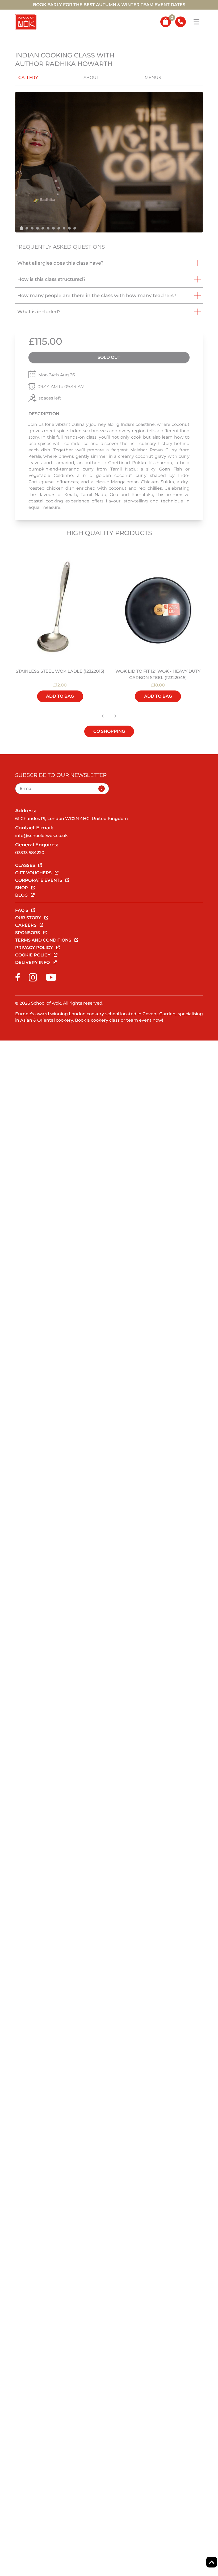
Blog (22, 895)
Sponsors (28, 933)
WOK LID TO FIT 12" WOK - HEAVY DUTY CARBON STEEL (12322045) (158, 674)
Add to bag (60, 696)
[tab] (22, 228)
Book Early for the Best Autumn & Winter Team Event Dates (109, 5)
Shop (22, 888)
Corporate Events (39, 880)
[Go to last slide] (103, 716)
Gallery (28, 78)
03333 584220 (30, 853)
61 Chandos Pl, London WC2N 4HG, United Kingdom (72, 819)
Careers (26, 925)
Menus (153, 78)
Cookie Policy (33, 955)
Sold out (109, 357)
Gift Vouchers (34, 873)
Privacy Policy (35, 948)
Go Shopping (109, 731)
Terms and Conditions (44, 940)
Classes (26, 865)
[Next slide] (115, 716)
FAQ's (22, 910)
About (91, 78)
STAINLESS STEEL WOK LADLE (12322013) (60, 671)
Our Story (29, 918)
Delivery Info (33, 962)
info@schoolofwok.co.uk (41, 836)
